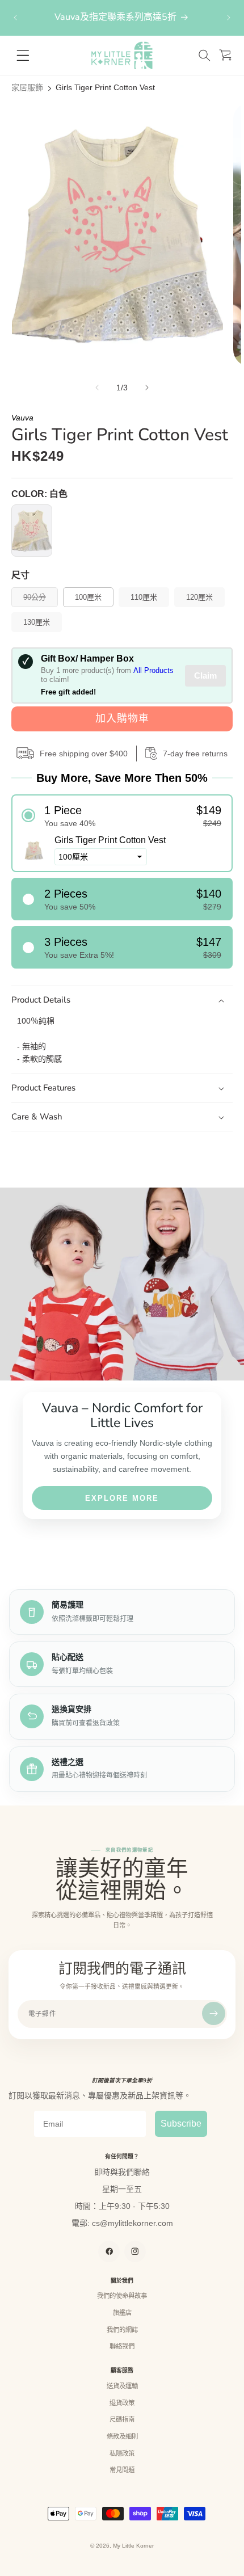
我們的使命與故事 (122, 2296)
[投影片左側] (97, 388)
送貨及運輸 (122, 2386)
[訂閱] (214, 2013)
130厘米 (37, 622)
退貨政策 (122, 2403)
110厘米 (144, 597)
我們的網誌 (122, 2330)
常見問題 (122, 2470)
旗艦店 (122, 2313)
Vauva (22, 418)
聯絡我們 (122, 2346)
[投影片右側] (147, 388)
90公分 (38, 600)
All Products (153, 670)
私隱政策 (122, 2453)
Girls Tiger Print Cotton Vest (105, 87)
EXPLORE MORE (122, 1498)
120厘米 (199, 597)
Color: (39, 494)
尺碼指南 (122, 2419)
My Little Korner (133, 2546)
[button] (204, 55)
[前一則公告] (15, 18)
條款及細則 (122, 2436)
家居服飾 (27, 87)
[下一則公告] (229, 18)
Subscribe (181, 2123)
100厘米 (88, 597)
